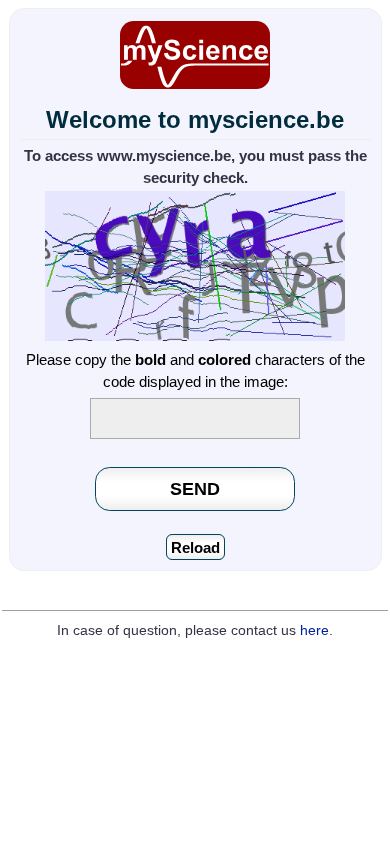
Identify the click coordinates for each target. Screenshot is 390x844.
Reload (195, 547)
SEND (195, 488)
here (314, 630)
